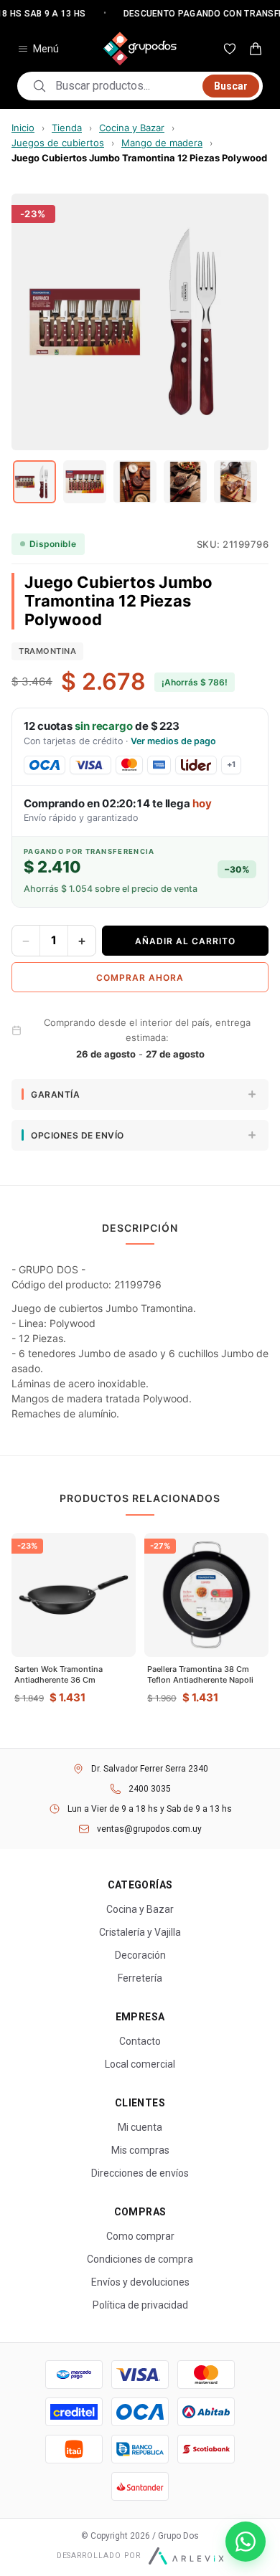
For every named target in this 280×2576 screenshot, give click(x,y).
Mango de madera (162, 143)
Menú (46, 49)
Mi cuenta (140, 2127)
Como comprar (140, 2236)
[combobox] (125, 86)
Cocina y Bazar (132, 128)
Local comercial (140, 2064)
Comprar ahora (140, 978)
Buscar (231, 86)
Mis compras (140, 2150)
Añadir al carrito (185, 941)
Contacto (140, 2041)
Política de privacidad (140, 2305)
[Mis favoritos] (230, 49)
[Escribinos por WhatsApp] (246, 2542)
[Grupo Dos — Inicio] (140, 49)
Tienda (67, 128)
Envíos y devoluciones (140, 2282)
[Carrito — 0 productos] (256, 49)
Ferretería (140, 1978)
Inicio (23, 128)
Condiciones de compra (140, 2259)
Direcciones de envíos (140, 2173)
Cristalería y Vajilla (140, 1932)
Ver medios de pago (173, 741)
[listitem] (34, 482)
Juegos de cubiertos (58, 143)
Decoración (140, 1955)
